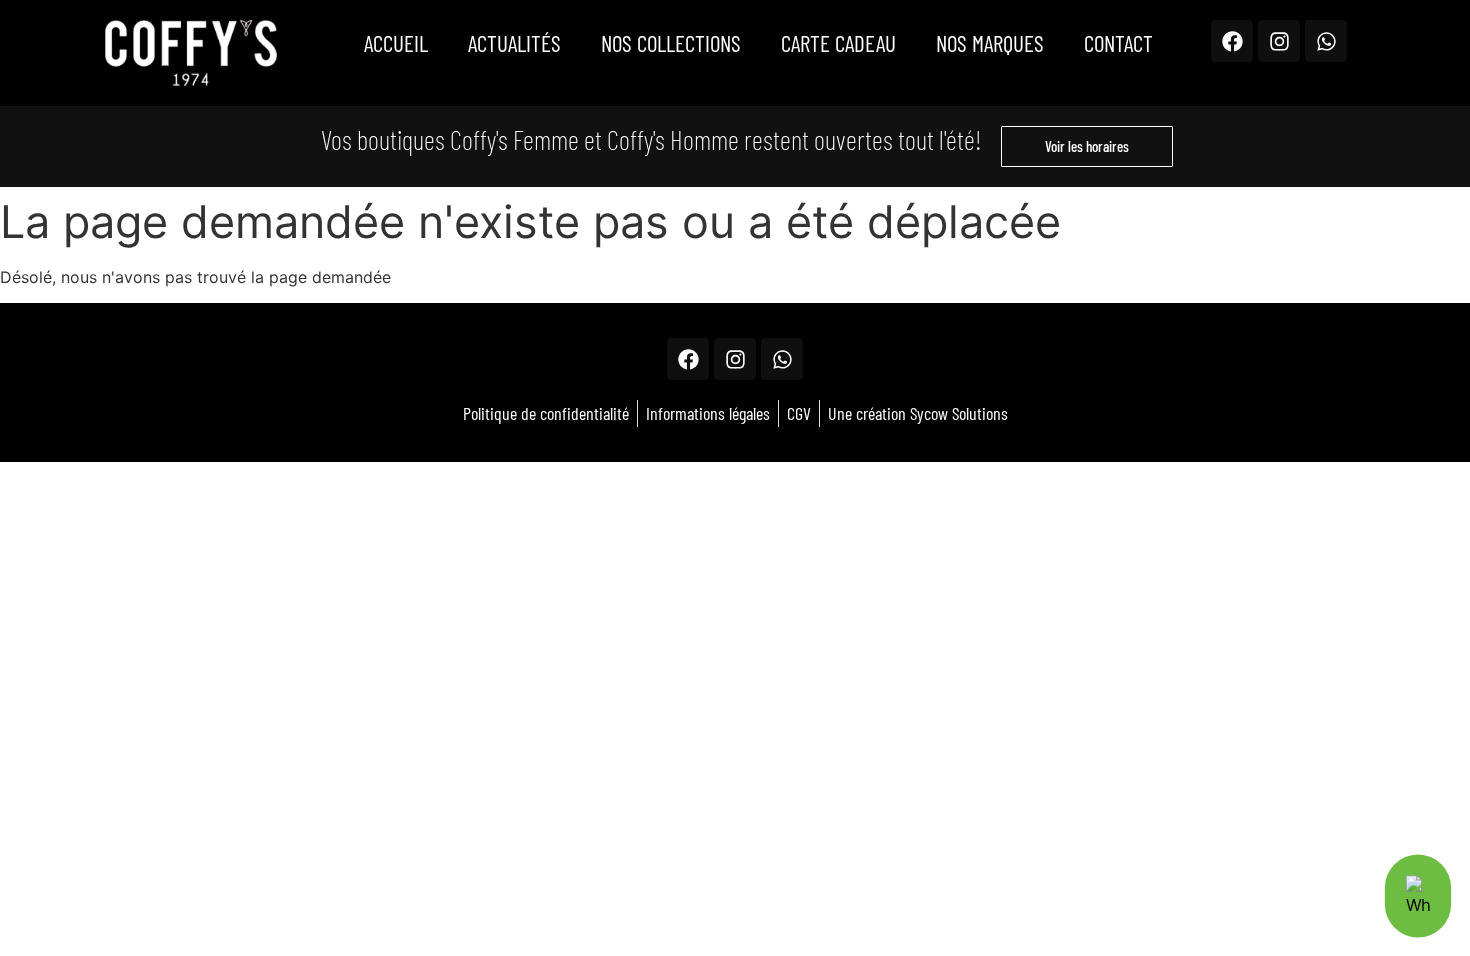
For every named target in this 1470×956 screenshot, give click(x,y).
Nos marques (990, 43)
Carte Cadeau (838, 43)
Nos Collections (671, 43)
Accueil (396, 43)
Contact (1118, 43)
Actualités (514, 43)
